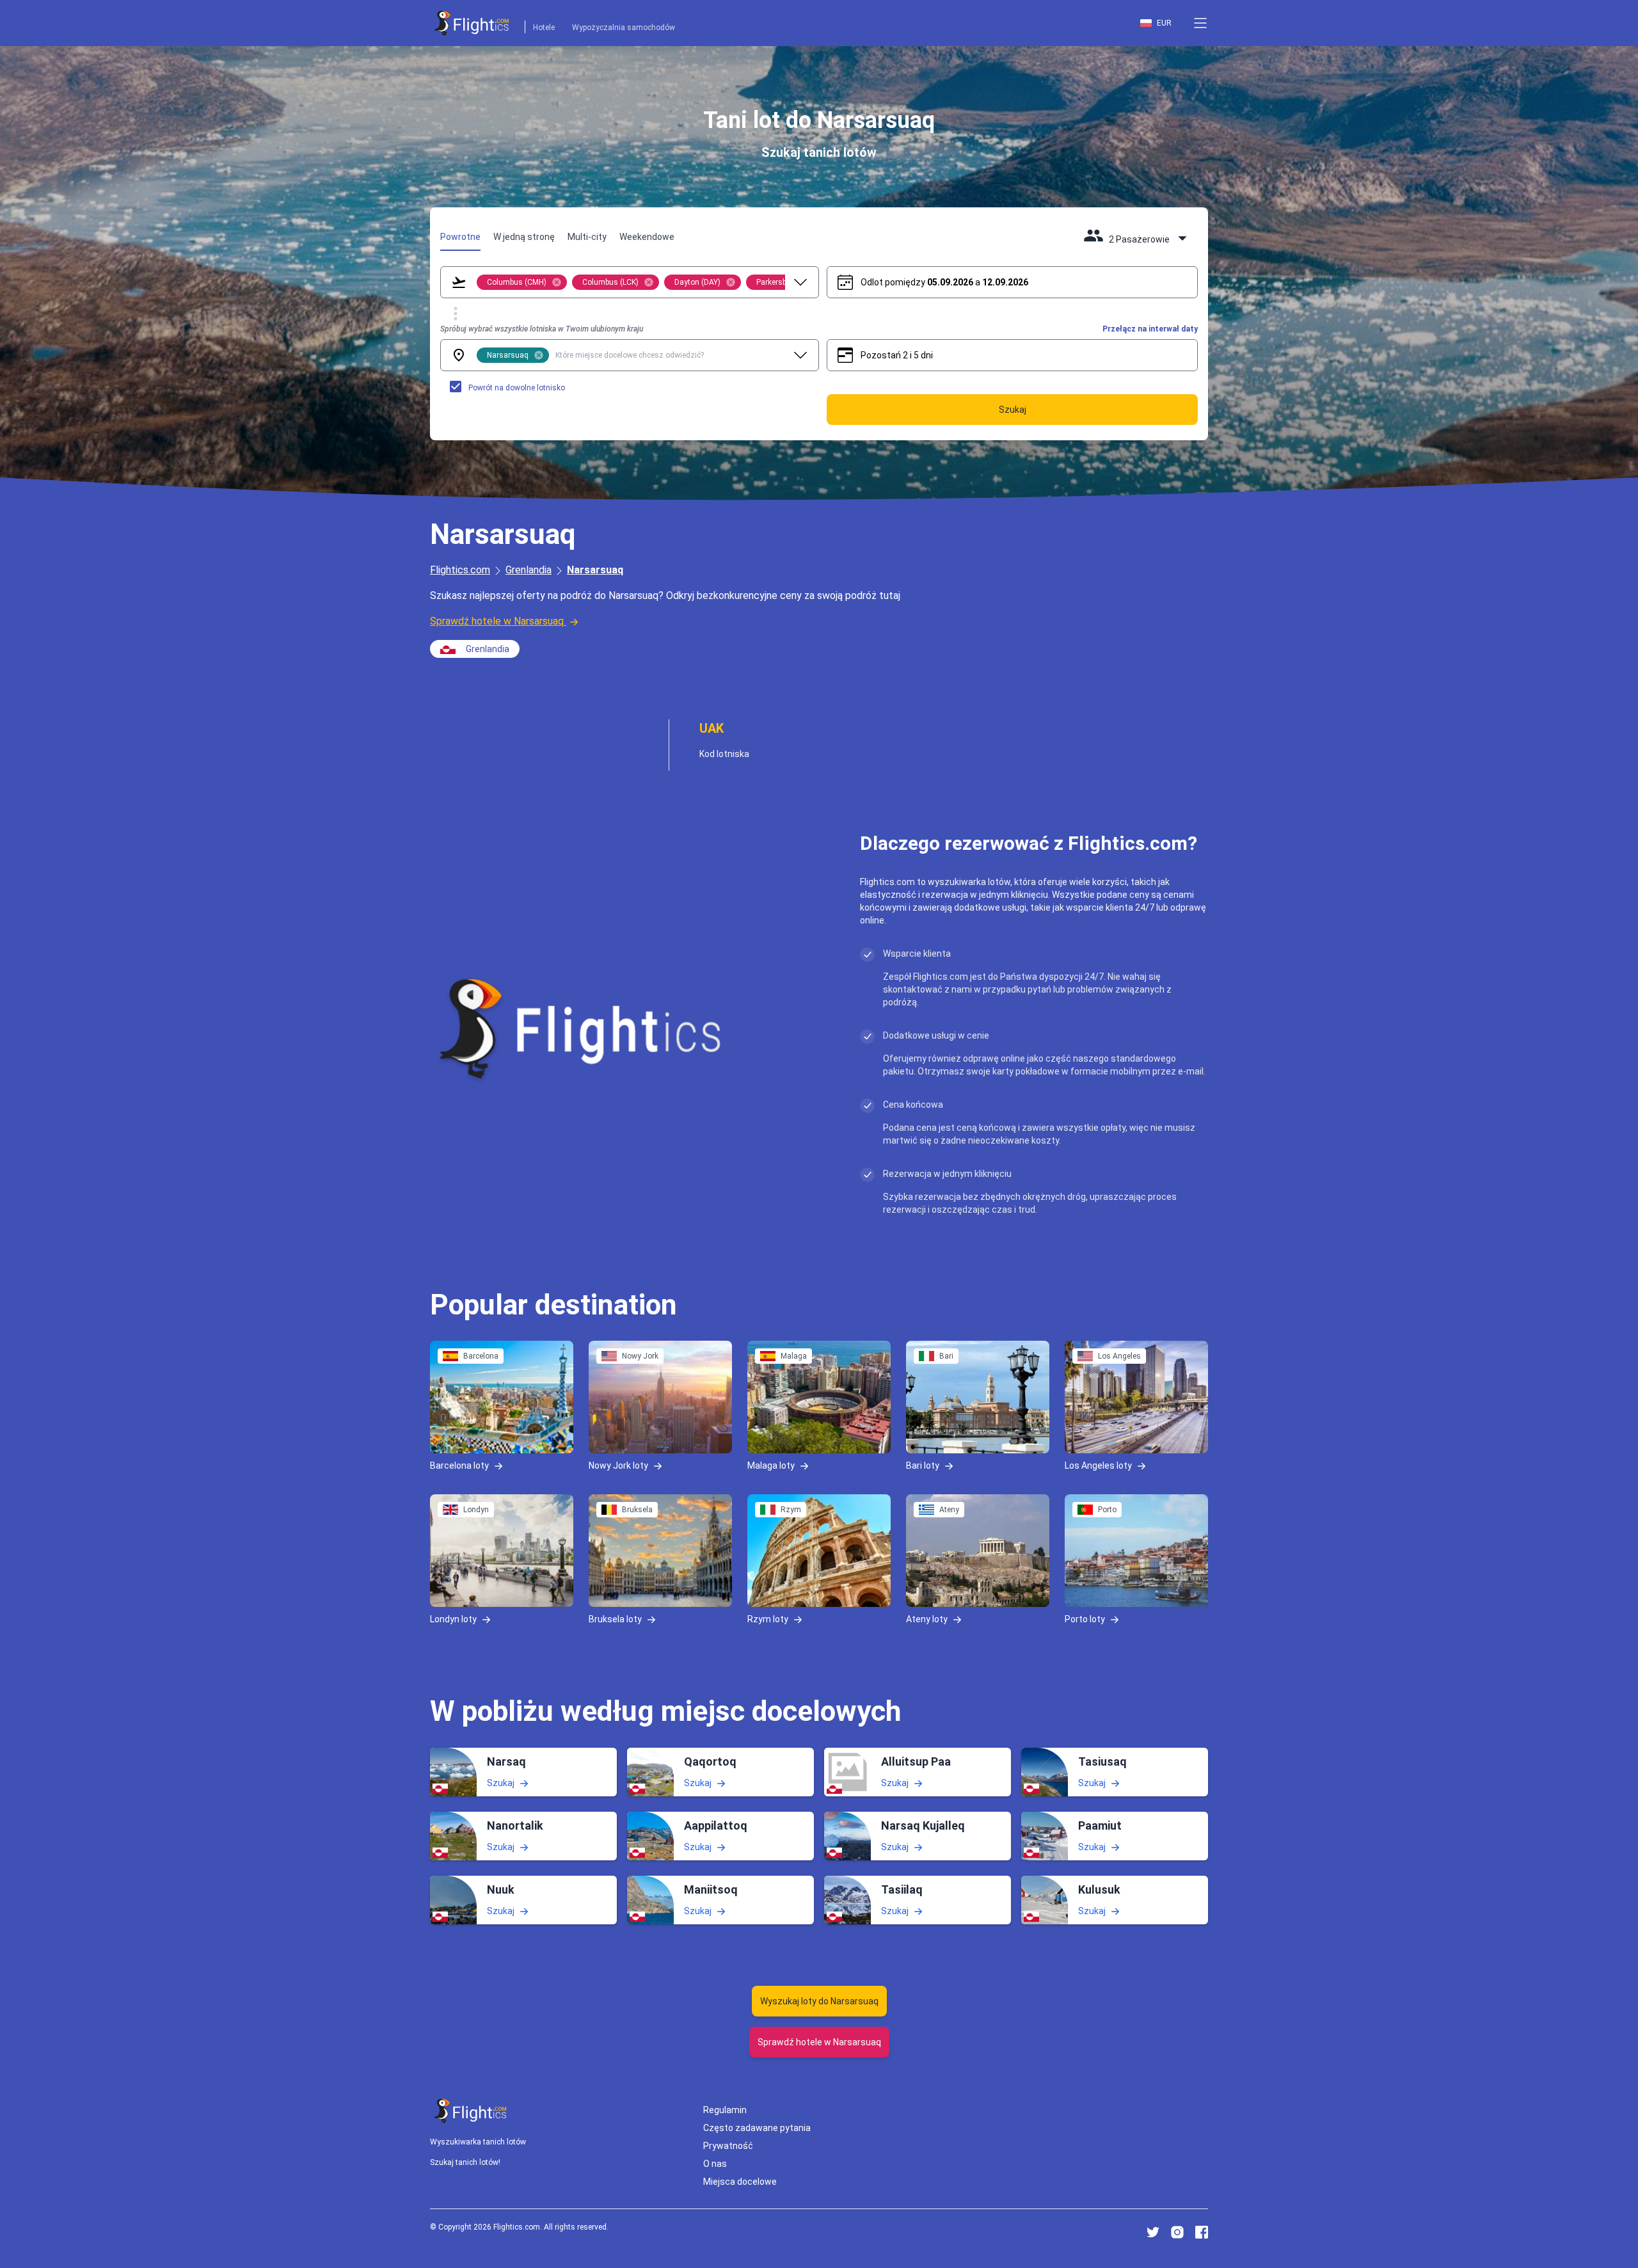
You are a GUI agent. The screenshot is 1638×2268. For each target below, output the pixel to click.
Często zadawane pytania (757, 2128)
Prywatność (728, 2146)
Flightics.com (460, 570)
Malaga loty (771, 1465)
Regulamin (725, 2110)
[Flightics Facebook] (1202, 2232)
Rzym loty (768, 1619)
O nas (715, 2164)
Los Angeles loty (1098, 1465)
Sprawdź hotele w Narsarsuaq (497, 621)
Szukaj (501, 1782)
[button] (1200, 23)
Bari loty (923, 1465)
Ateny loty (927, 1619)
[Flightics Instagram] (1177, 2232)
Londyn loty (453, 1619)
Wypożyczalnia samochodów (624, 28)
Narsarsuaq (595, 570)
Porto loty (1085, 1619)
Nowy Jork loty (618, 1465)
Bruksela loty (615, 1619)
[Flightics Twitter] (1153, 2232)
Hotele (544, 28)
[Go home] (471, 2111)
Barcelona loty (459, 1465)
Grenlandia (529, 570)
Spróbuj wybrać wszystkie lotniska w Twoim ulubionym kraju (542, 329)
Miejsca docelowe (740, 2182)
